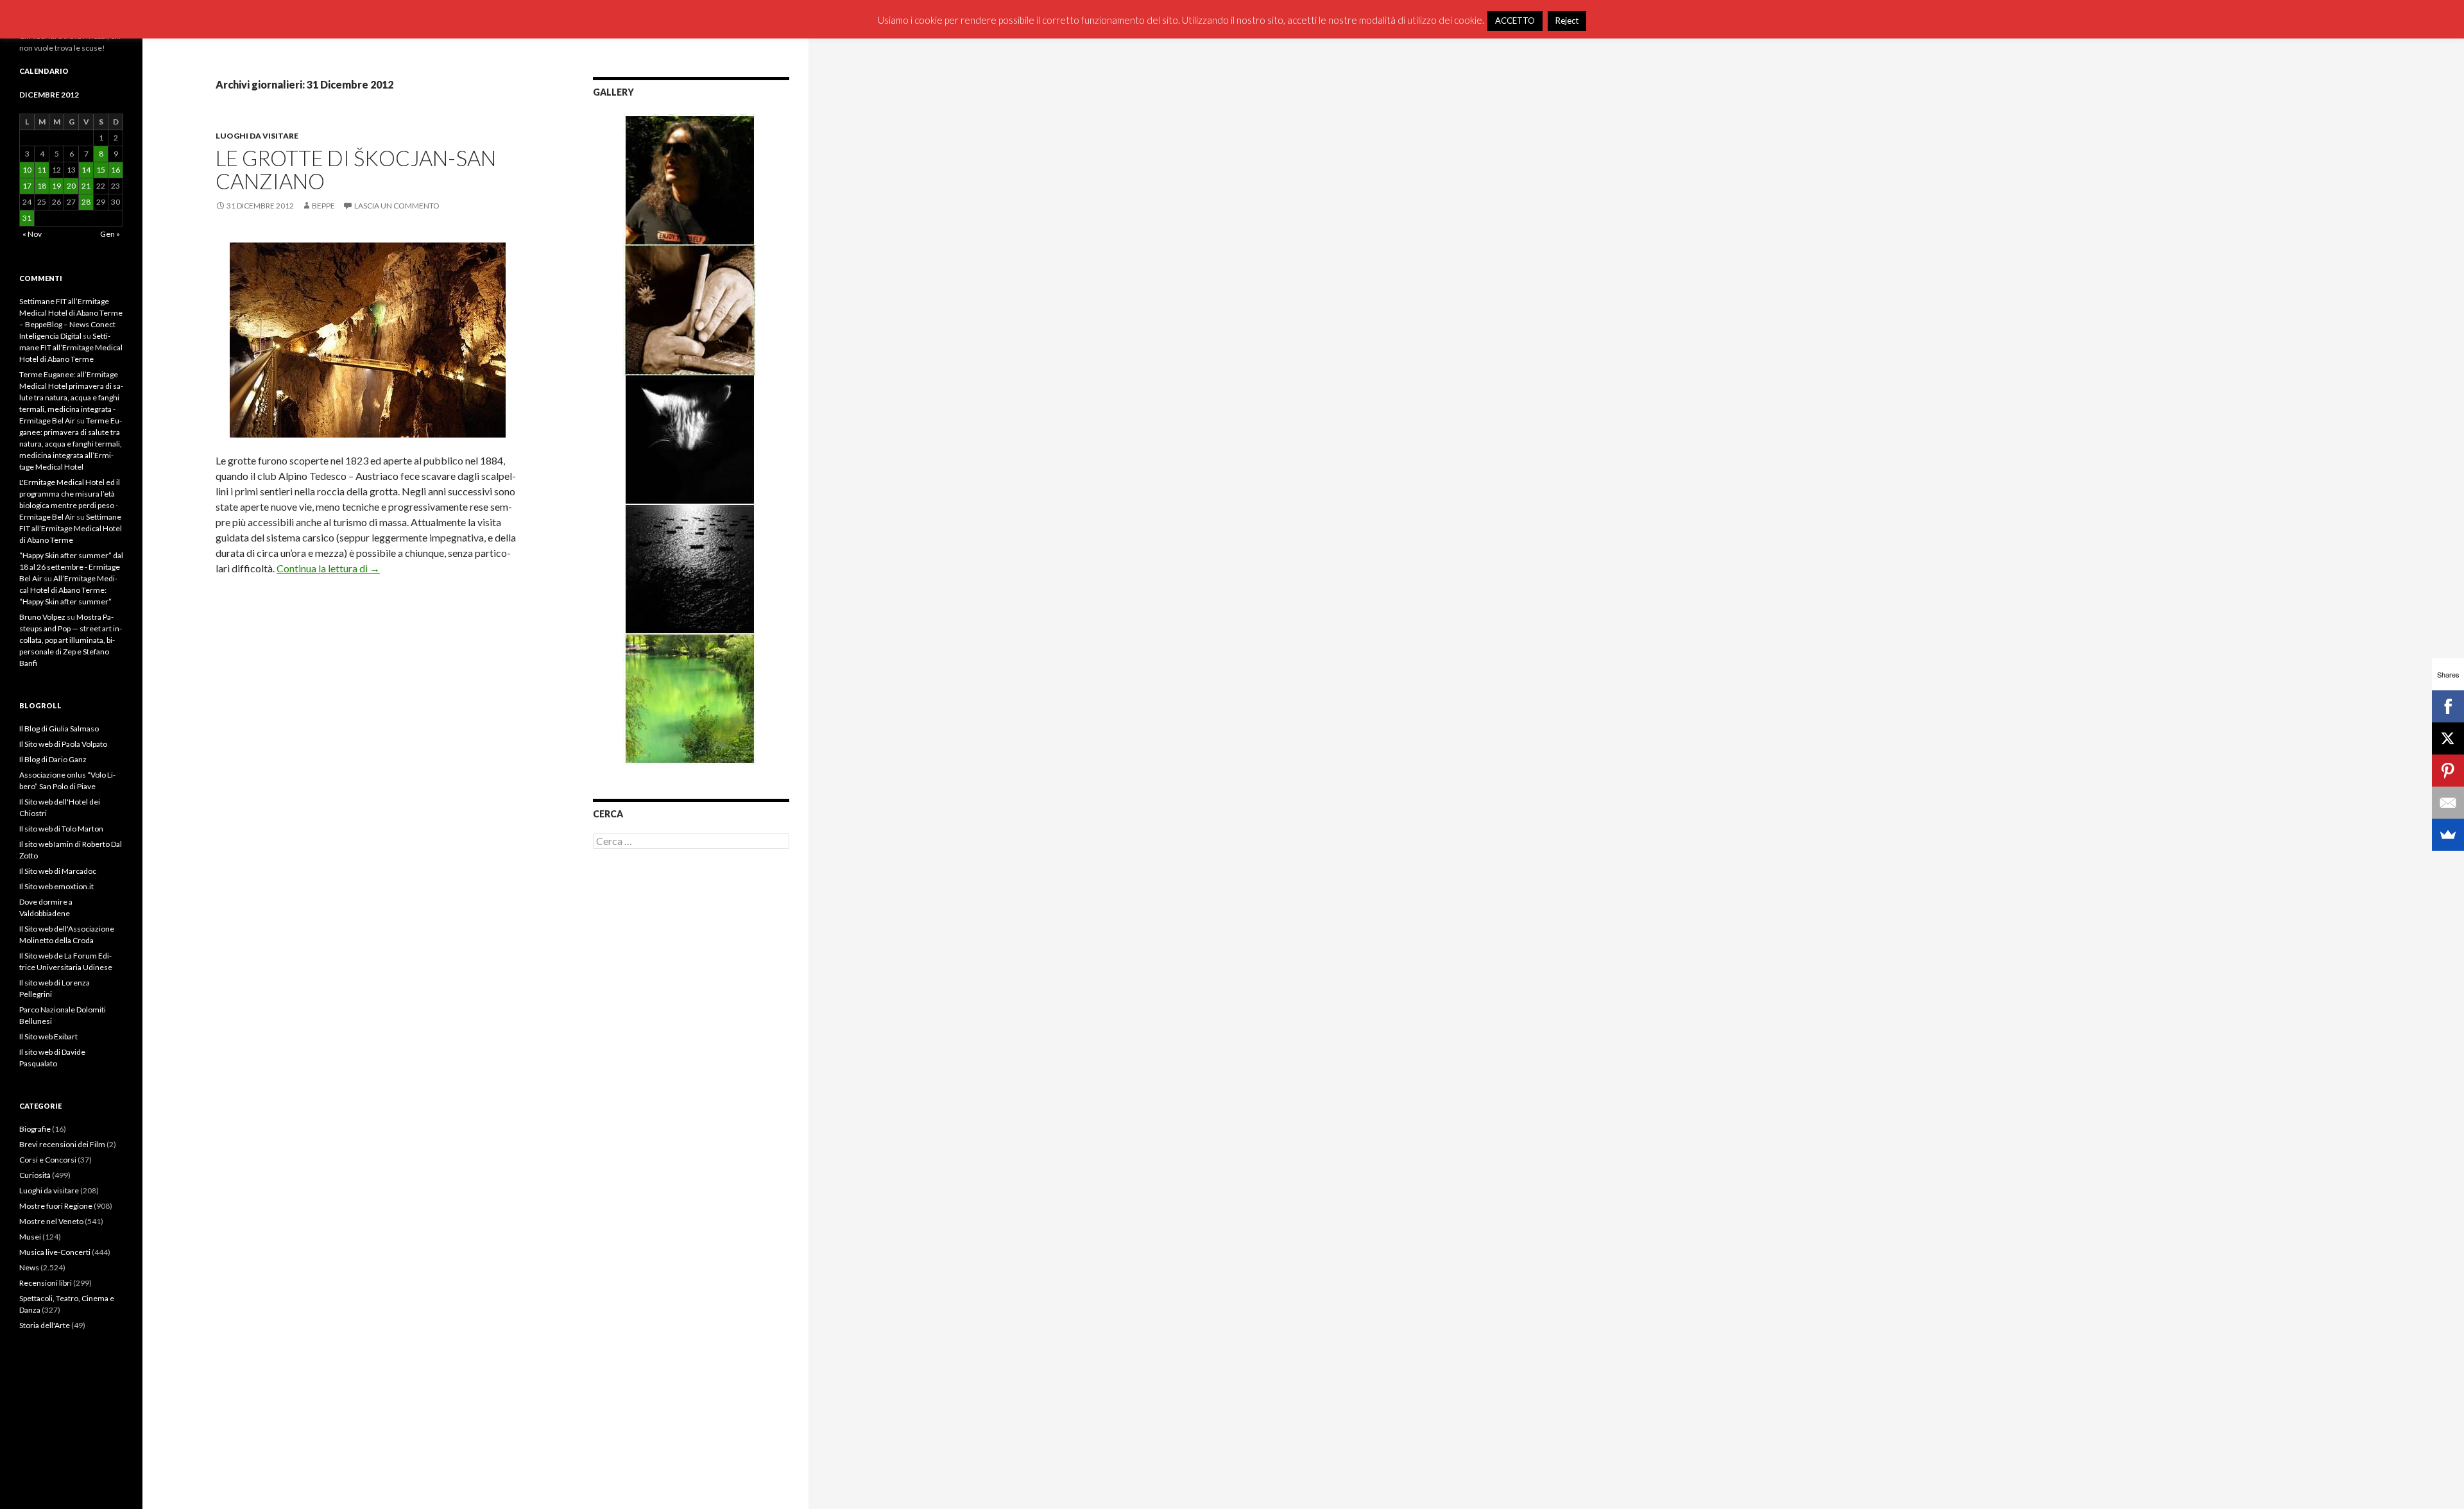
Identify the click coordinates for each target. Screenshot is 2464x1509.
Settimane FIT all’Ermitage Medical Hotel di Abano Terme (71, 347)
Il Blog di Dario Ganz (53, 759)
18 (42, 186)
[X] (2448, 738)
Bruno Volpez (42, 617)
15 (101, 170)
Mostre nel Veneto (51, 1221)
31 (27, 218)
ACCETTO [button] (1515, 21)
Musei (30, 1237)
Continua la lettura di (328, 568)
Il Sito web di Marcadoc (58, 871)
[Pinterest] (2448, 771)
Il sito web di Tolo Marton (61, 829)
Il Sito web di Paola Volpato (63, 744)
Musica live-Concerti (55, 1252)
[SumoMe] (2448, 835)
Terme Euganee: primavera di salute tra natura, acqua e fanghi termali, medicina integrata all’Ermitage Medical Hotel (71, 444)
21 (86, 186)
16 (116, 170)
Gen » (110, 234)
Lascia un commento (397, 206)
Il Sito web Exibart (48, 1036)
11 (42, 170)
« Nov (32, 234)
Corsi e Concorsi (48, 1160)
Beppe (323, 206)
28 (86, 202)
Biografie (35, 1129)
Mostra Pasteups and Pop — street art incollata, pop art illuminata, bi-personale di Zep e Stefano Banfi (71, 640)
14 (86, 170)
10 (27, 170)
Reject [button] (1567, 21)
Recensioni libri (46, 1283)
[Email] (2448, 803)
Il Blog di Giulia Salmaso (59, 729)
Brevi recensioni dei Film (62, 1144)
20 (71, 186)
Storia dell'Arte (45, 1325)
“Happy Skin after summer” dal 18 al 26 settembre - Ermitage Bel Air (71, 567)
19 (56, 186)
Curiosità (35, 1175)
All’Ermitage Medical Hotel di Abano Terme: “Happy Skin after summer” (68, 590)
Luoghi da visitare (257, 136)
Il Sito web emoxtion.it (56, 886)
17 (27, 186)
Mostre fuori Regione (56, 1206)
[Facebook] (2448, 706)
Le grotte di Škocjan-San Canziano (356, 169)
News (29, 1267)
